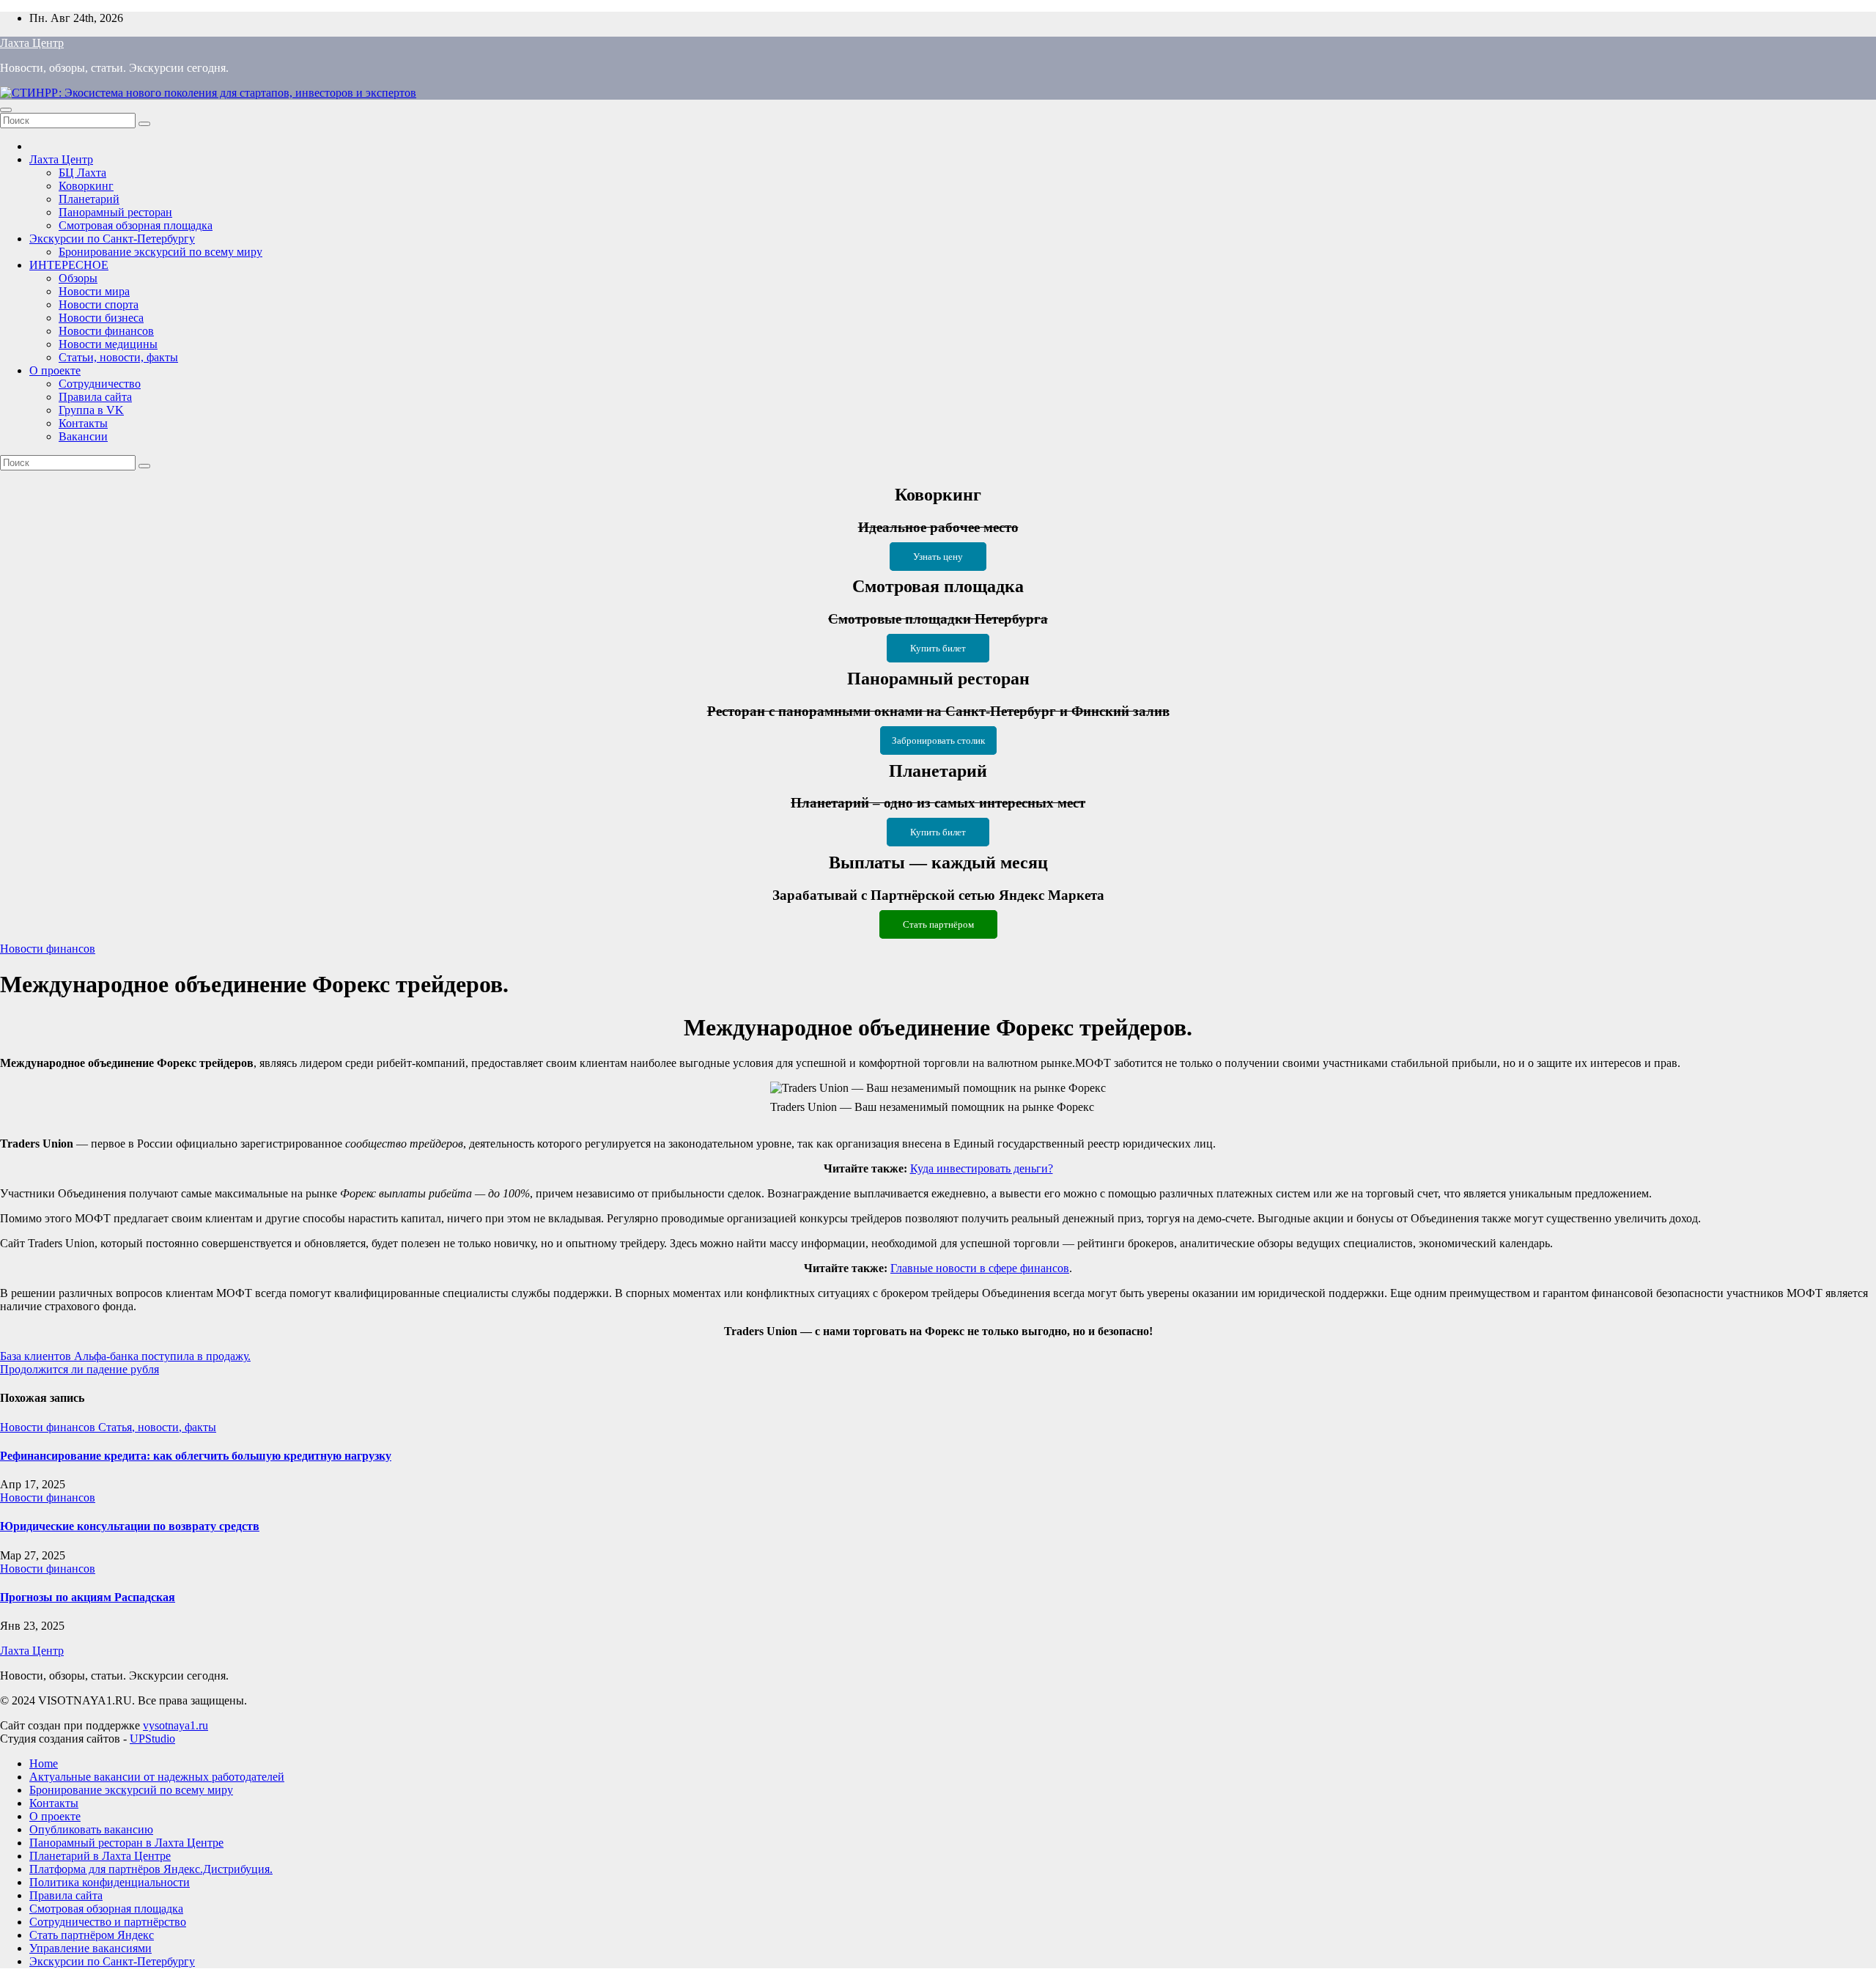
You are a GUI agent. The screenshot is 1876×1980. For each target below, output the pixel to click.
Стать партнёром (938, 924)
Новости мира (94, 291)
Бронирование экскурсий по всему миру (160, 252)
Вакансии (83, 436)
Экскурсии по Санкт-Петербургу (112, 239)
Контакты (83, 423)
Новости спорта (99, 304)
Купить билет (938, 648)
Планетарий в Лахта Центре (100, 1856)
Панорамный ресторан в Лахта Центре (126, 1843)
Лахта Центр (32, 43)
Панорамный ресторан (115, 212)
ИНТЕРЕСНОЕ (69, 265)
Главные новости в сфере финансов (980, 1268)
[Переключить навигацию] (6, 110)
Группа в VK (91, 410)
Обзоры (78, 278)
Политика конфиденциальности (110, 1882)
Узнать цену (938, 557)
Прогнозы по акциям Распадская (88, 1597)
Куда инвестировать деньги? (982, 1168)
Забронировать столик (938, 740)
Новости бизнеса (101, 318)
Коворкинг (86, 186)
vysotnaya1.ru (176, 1725)
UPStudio (152, 1739)
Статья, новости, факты (157, 1427)
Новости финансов (106, 331)
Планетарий (89, 199)
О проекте (55, 370)
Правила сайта (95, 397)
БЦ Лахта (82, 173)
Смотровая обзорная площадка (136, 225)
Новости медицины (108, 344)
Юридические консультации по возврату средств (130, 1526)
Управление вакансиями (91, 1948)
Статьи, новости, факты (118, 357)
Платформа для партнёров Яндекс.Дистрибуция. (151, 1869)
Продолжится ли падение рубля (80, 1369)
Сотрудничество (100, 384)
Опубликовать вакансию (91, 1829)
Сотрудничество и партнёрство (108, 1922)
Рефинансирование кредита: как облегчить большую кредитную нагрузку (196, 1456)
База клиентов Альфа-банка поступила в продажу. (125, 1356)
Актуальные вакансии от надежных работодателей (157, 1777)
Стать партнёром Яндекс (92, 1935)
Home (44, 1763)
